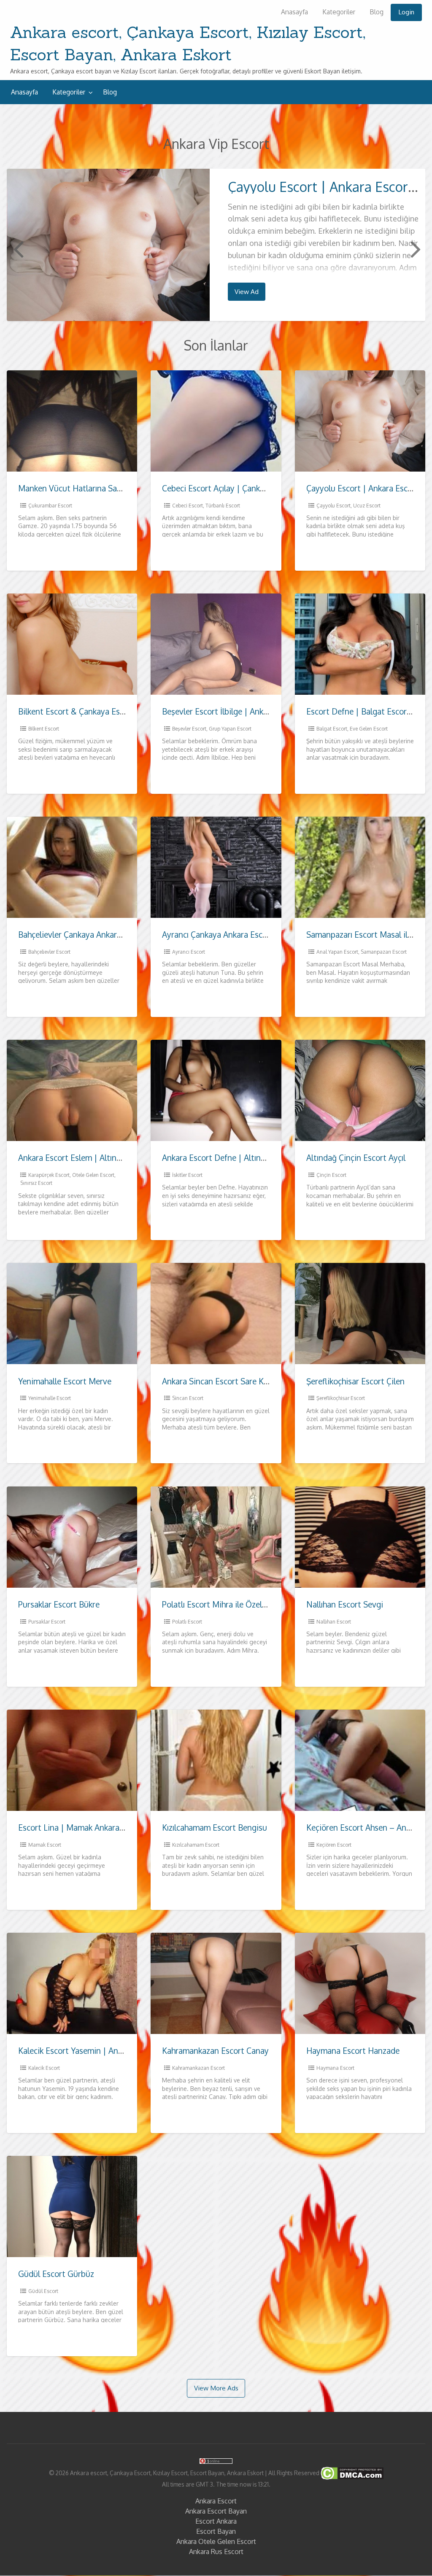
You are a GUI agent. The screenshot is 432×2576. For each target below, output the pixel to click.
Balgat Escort (332, 729)
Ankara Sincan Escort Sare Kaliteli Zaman (236, 1381)
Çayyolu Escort (333, 506)
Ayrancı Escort (189, 952)
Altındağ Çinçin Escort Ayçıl (356, 1158)
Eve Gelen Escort (369, 729)
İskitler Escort (187, 1175)
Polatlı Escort (187, 1622)
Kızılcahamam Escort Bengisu (215, 1827)
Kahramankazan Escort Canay (215, 2051)
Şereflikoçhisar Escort (341, 1398)
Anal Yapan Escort (337, 952)
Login (406, 12)
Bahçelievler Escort (49, 952)
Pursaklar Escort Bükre (59, 1604)
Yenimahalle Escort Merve (65, 1381)
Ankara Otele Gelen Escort (216, 2541)
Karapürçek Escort (49, 1175)
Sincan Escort (188, 1398)
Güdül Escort (43, 2291)
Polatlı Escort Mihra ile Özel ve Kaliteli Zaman (244, 1604)
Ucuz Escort (367, 506)
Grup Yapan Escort (230, 729)
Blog (377, 12)
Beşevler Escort (189, 729)
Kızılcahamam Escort (196, 1845)
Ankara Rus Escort (216, 2552)
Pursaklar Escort (47, 1622)
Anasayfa (294, 12)
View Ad (247, 291)
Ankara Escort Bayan (216, 2511)
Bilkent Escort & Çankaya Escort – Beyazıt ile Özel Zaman (122, 711)
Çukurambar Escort (50, 506)
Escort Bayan (216, 2531)
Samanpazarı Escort (384, 952)
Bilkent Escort (44, 729)
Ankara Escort (216, 2501)
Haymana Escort (335, 2068)
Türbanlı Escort (223, 506)
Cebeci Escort (188, 506)
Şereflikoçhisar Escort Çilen (355, 1381)
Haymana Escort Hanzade (353, 2051)
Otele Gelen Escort (93, 1175)
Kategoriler (339, 12)
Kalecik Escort (44, 2068)
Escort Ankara (216, 2521)
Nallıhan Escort (334, 1622)
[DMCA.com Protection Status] (351, 2472)
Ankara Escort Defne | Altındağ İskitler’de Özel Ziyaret (260, 1158)
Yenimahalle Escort (50, 1398)
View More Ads (216, 2388)
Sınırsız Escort (36, 1183)
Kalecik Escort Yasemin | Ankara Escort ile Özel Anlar (113, 2051)
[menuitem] (294, 12)
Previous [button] (17, 248)
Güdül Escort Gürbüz (56, 2274)
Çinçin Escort (331, 1175)
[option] (216, 245)
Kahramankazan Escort (198, 2068)
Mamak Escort (45, 1845)
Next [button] (415, 248)
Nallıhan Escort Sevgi (345, 1604)
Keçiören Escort (334, 1845)
